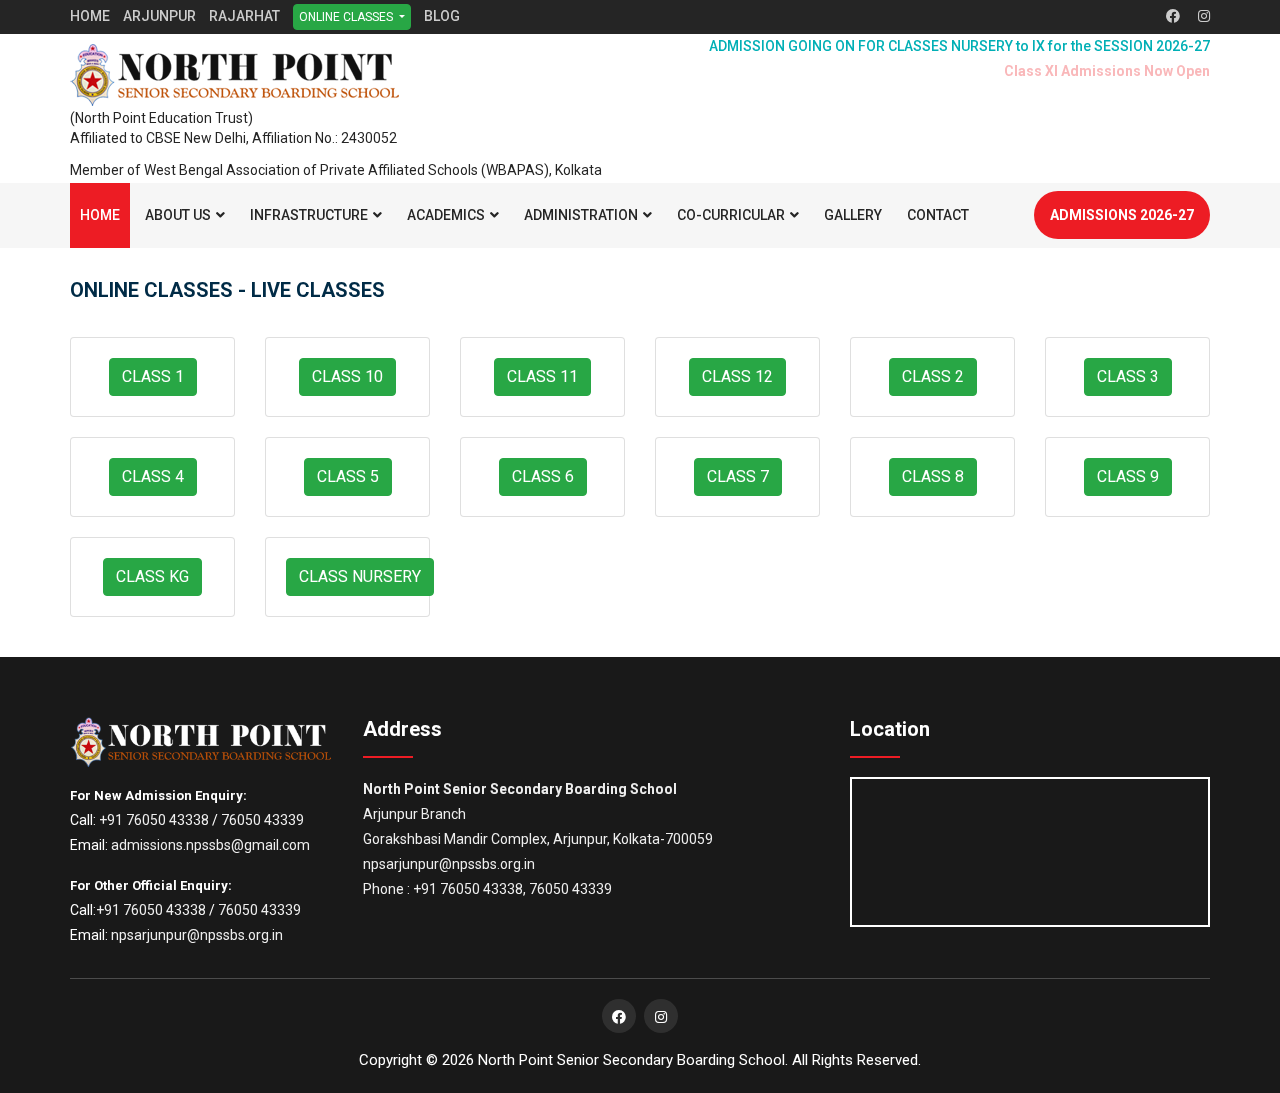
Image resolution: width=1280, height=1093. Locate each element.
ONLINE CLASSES (347, 17)
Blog (442, 16)
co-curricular (731, 215)
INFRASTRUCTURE (309, 215)
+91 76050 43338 (154, 820)
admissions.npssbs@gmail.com (210, 845)
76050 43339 (262, 820)
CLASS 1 (153, 376)
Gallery (853, 215)
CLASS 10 (347, 376)
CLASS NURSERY (360, 576)
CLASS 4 (153, 476)
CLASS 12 (737, 376)
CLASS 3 (1128, 376)
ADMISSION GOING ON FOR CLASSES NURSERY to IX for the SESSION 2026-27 (959, 46)
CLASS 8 (933, 476)
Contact (938, 215)
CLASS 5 (348, 476)
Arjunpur (159, 16)
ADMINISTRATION (581, 215)
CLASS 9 (1128, 476)
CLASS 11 (542, 376)
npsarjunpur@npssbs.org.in (197, 935)
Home (90, 16)
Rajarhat (244, 16)
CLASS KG (152, 576)
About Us (178, 215)
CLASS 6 (543, 476)
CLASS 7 (738, 476)
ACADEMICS (446, 215)
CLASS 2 (933, 376)
